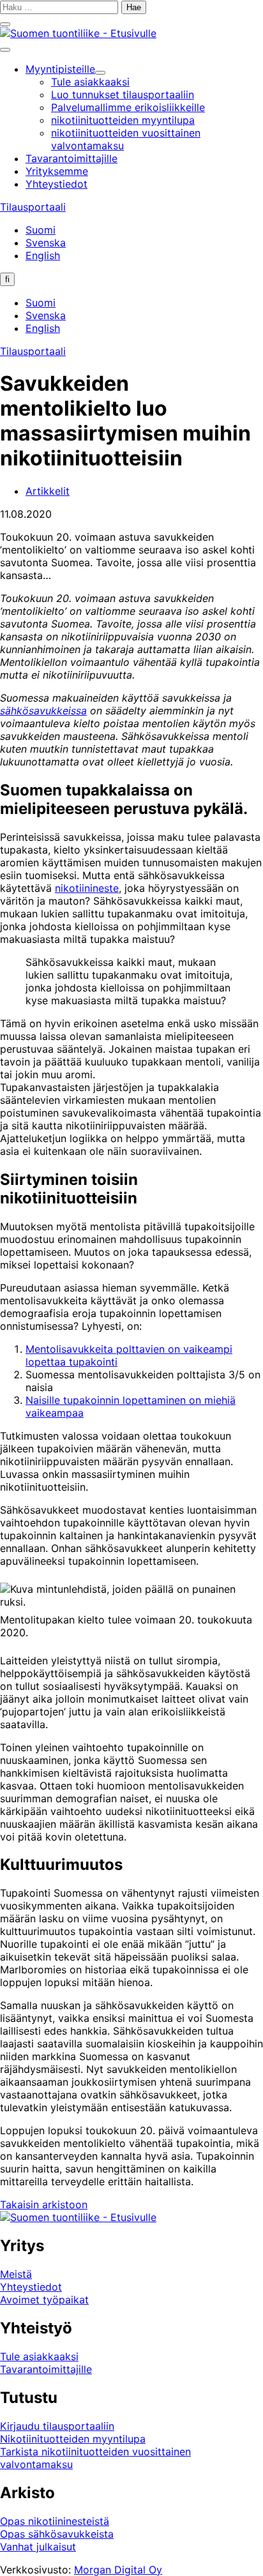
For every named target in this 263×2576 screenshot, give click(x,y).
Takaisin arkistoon (44, 2204)
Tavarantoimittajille (46, 2369)
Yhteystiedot (31, 2287)
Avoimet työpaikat (44, 2300)
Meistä (16, 2274)
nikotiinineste (87, 888)
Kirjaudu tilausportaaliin (57, 2426)
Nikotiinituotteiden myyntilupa (73, 2439)
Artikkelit (48, 491)
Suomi (41, 230)
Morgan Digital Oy (118, 2570)
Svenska (46, 243)
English (43, 255)
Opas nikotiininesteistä (55, 2521)
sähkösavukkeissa (43, 711)
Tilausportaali (33, 207)
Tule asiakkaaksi (39, 2356)
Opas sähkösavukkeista (57, 2534)
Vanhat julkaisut (38, 2547)
